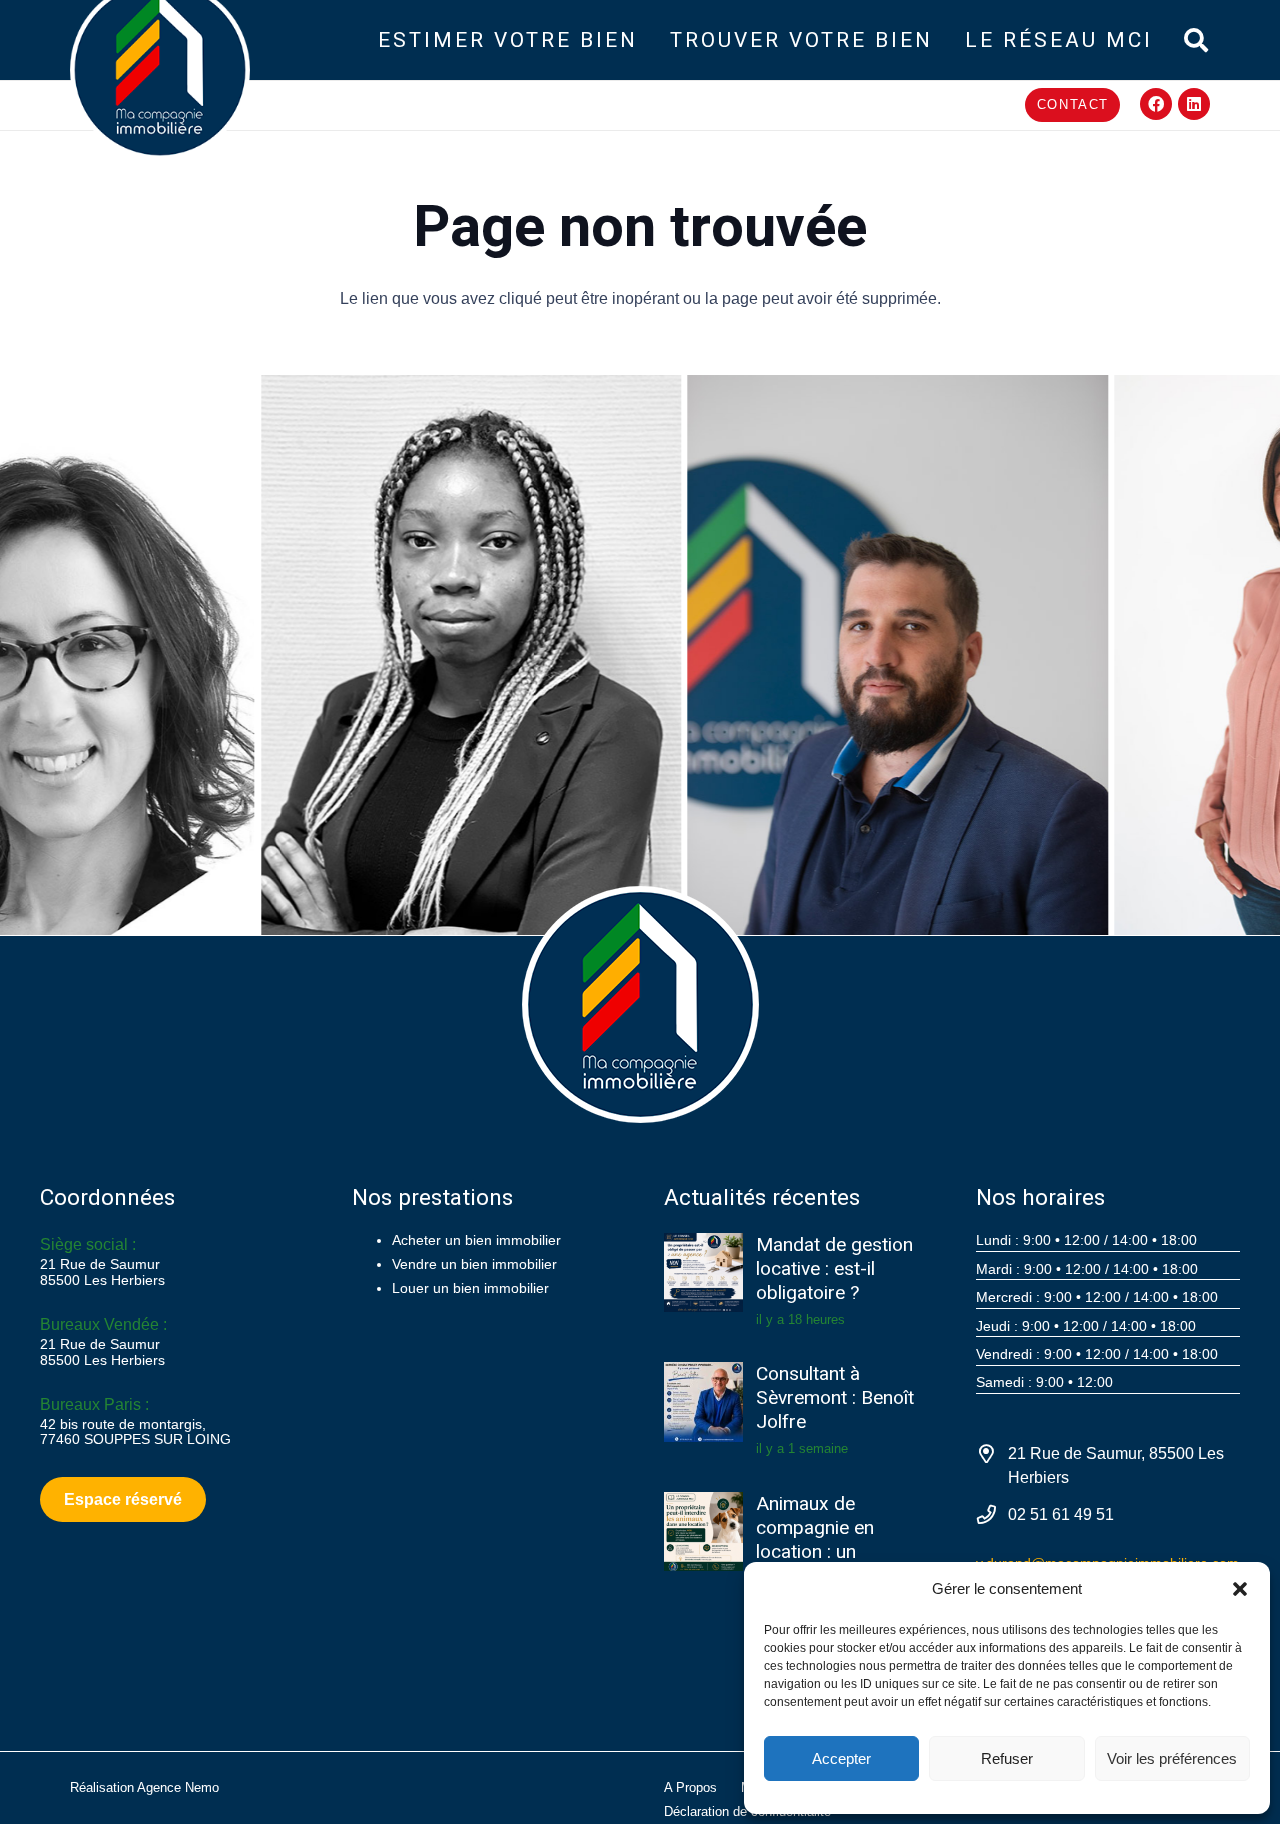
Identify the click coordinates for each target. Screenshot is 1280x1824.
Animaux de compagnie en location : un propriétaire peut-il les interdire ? (833, 1552)
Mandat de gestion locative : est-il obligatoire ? (834, 1269)
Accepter (841, 1758)
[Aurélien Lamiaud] (813, 655)
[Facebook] (1156, 104)
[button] (1240, 1589)
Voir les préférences (1172, 1758)
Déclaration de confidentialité (747, 1811)
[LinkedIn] (1194, 104)
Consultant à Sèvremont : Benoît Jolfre (835, 1398)
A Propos (690, 1787)
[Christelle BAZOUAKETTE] (386, 655)
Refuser (1007, 1758)
